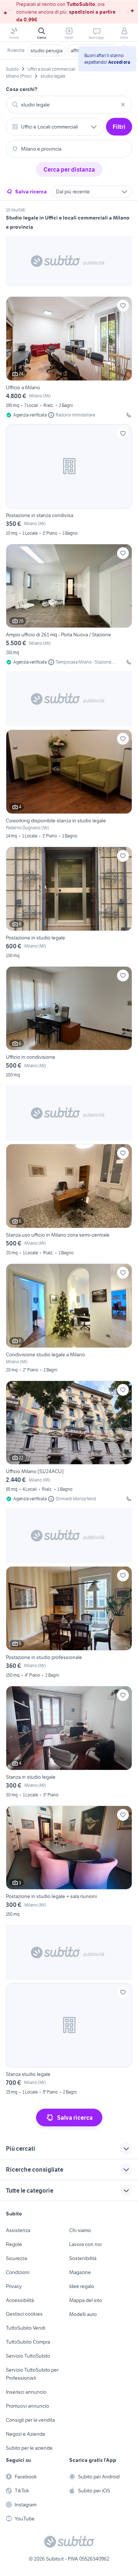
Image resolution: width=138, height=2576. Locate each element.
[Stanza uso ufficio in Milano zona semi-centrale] (69, 1201)
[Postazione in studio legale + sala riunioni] (69, 1862)
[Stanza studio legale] (69, 2040)
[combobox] (69, 105)
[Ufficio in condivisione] (69, 1023)
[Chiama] (129, 415)
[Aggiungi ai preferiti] (123, 306)
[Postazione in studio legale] (69, 904)
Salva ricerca (31, 191)
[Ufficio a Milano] (69, 357)
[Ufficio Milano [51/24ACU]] (69, 1442)
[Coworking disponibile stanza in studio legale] (69, 785)
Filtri (119, 127)
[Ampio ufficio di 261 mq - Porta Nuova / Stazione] (69, 605)
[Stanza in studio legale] (69, 1743)
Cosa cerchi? (22, 89)
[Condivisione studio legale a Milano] (69, 1319)
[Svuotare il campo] (123, 105)
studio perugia (47, 50)
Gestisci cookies (24, 2314)
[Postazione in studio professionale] (69, 1623)
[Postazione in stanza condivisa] (69, 481)
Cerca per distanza (69, 169)
